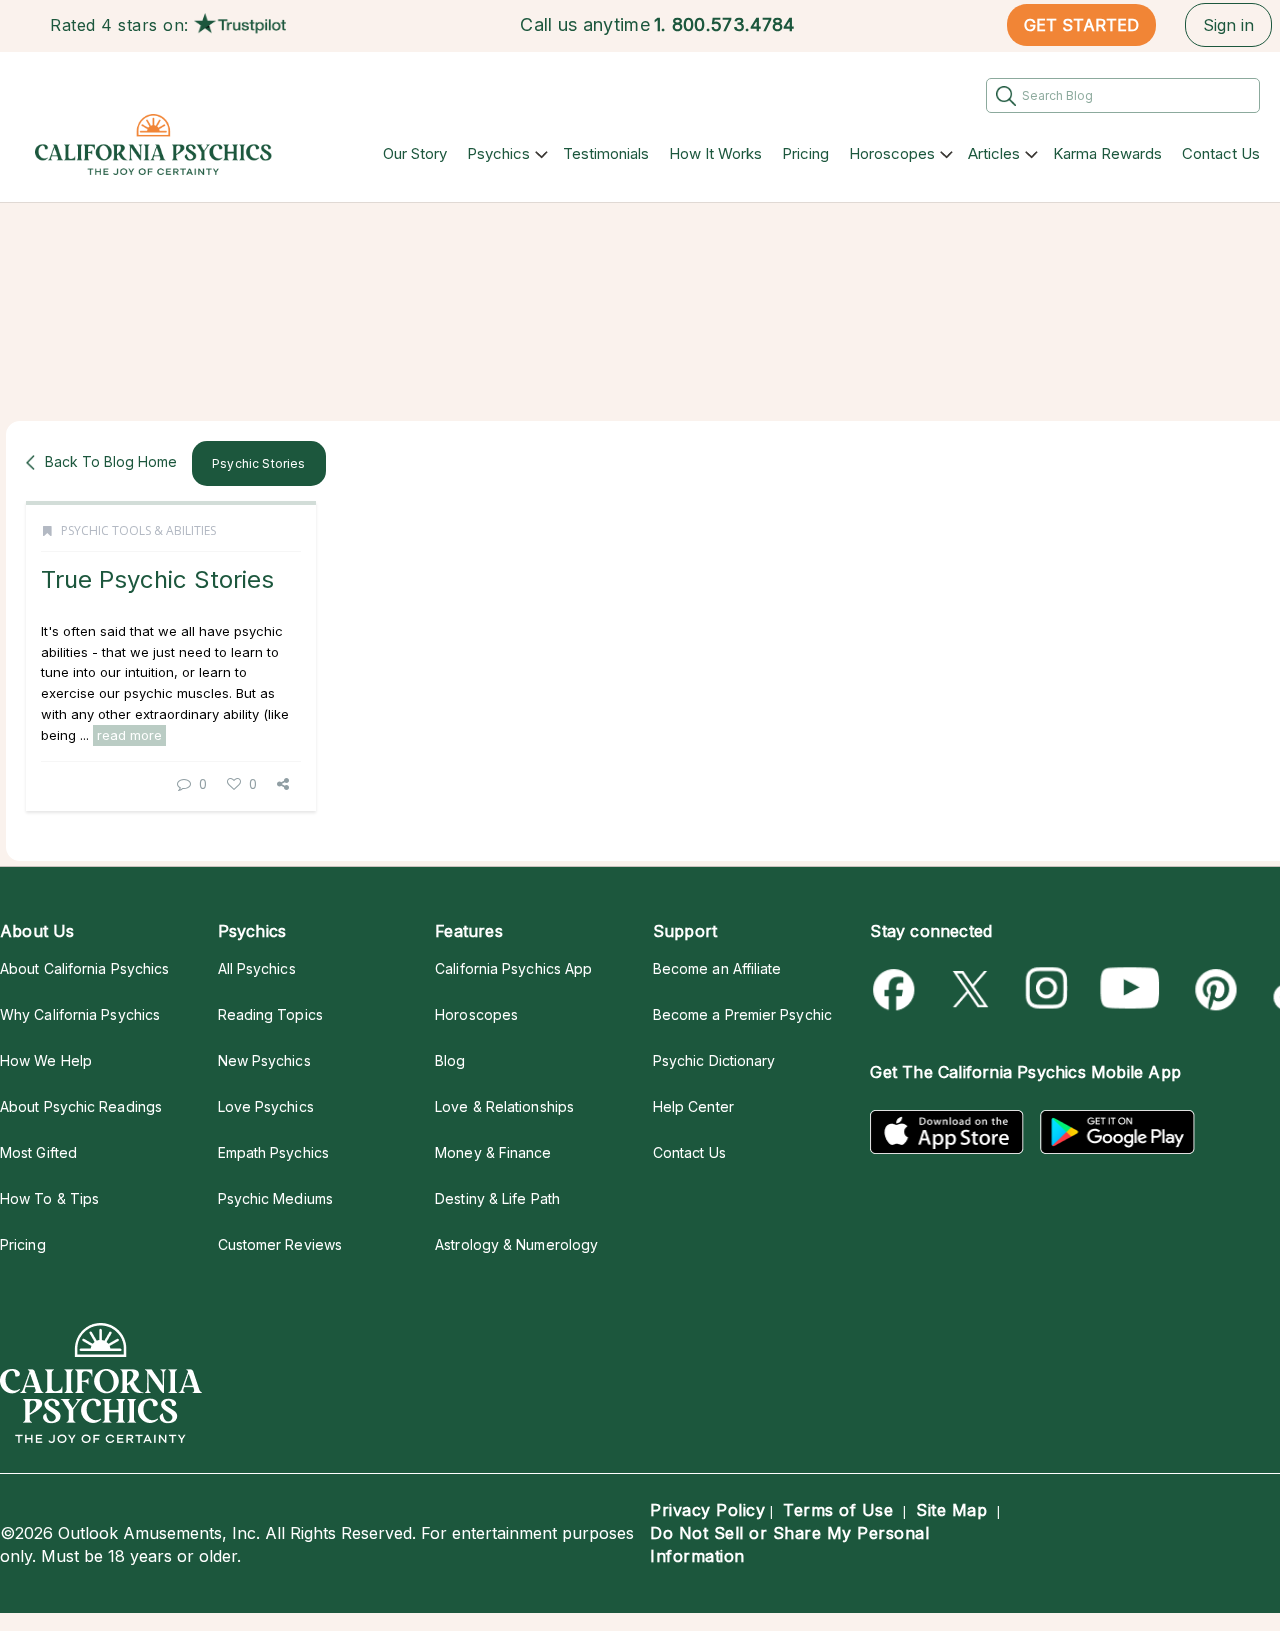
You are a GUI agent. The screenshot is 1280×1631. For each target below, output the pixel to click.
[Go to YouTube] (1130, 989)
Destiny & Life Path (497, 1198)
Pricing (805, 153)
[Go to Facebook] (897, 989)
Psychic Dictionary (714, 1060)
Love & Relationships (504, 1106)
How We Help (46, 1060)
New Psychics (264, 1060)
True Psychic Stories (157, 579)
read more (129, 735)
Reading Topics (270, 1014)
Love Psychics (266, 1106)
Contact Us (1221, 153)
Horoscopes (892, 153)
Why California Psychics (80, 1014)
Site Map (951, 1510)
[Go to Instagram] (1047, 989)
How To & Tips (49, 1198)
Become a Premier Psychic (742, 1014)
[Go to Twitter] (972, 989)
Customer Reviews (280, 1244)
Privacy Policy (707, 1510)
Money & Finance (493, 1152)
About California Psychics (84, 968)
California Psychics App (513, 968)
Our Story (415, 153)
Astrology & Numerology (516, 1244)
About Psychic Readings (81, 1106)
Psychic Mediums (275, 1198)
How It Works (715, 153)
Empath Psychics (273, 1152)
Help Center (693, 1106)
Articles (994, 153)
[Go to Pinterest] (1212, 989)
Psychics (498, 153)
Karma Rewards (1107, 153)
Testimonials (606, 153)
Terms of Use (838, 1510)
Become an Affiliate (717, 968)
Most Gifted (38, 1152)
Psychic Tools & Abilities (138, 530)
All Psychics (257, 968)
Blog (450, 1060)
